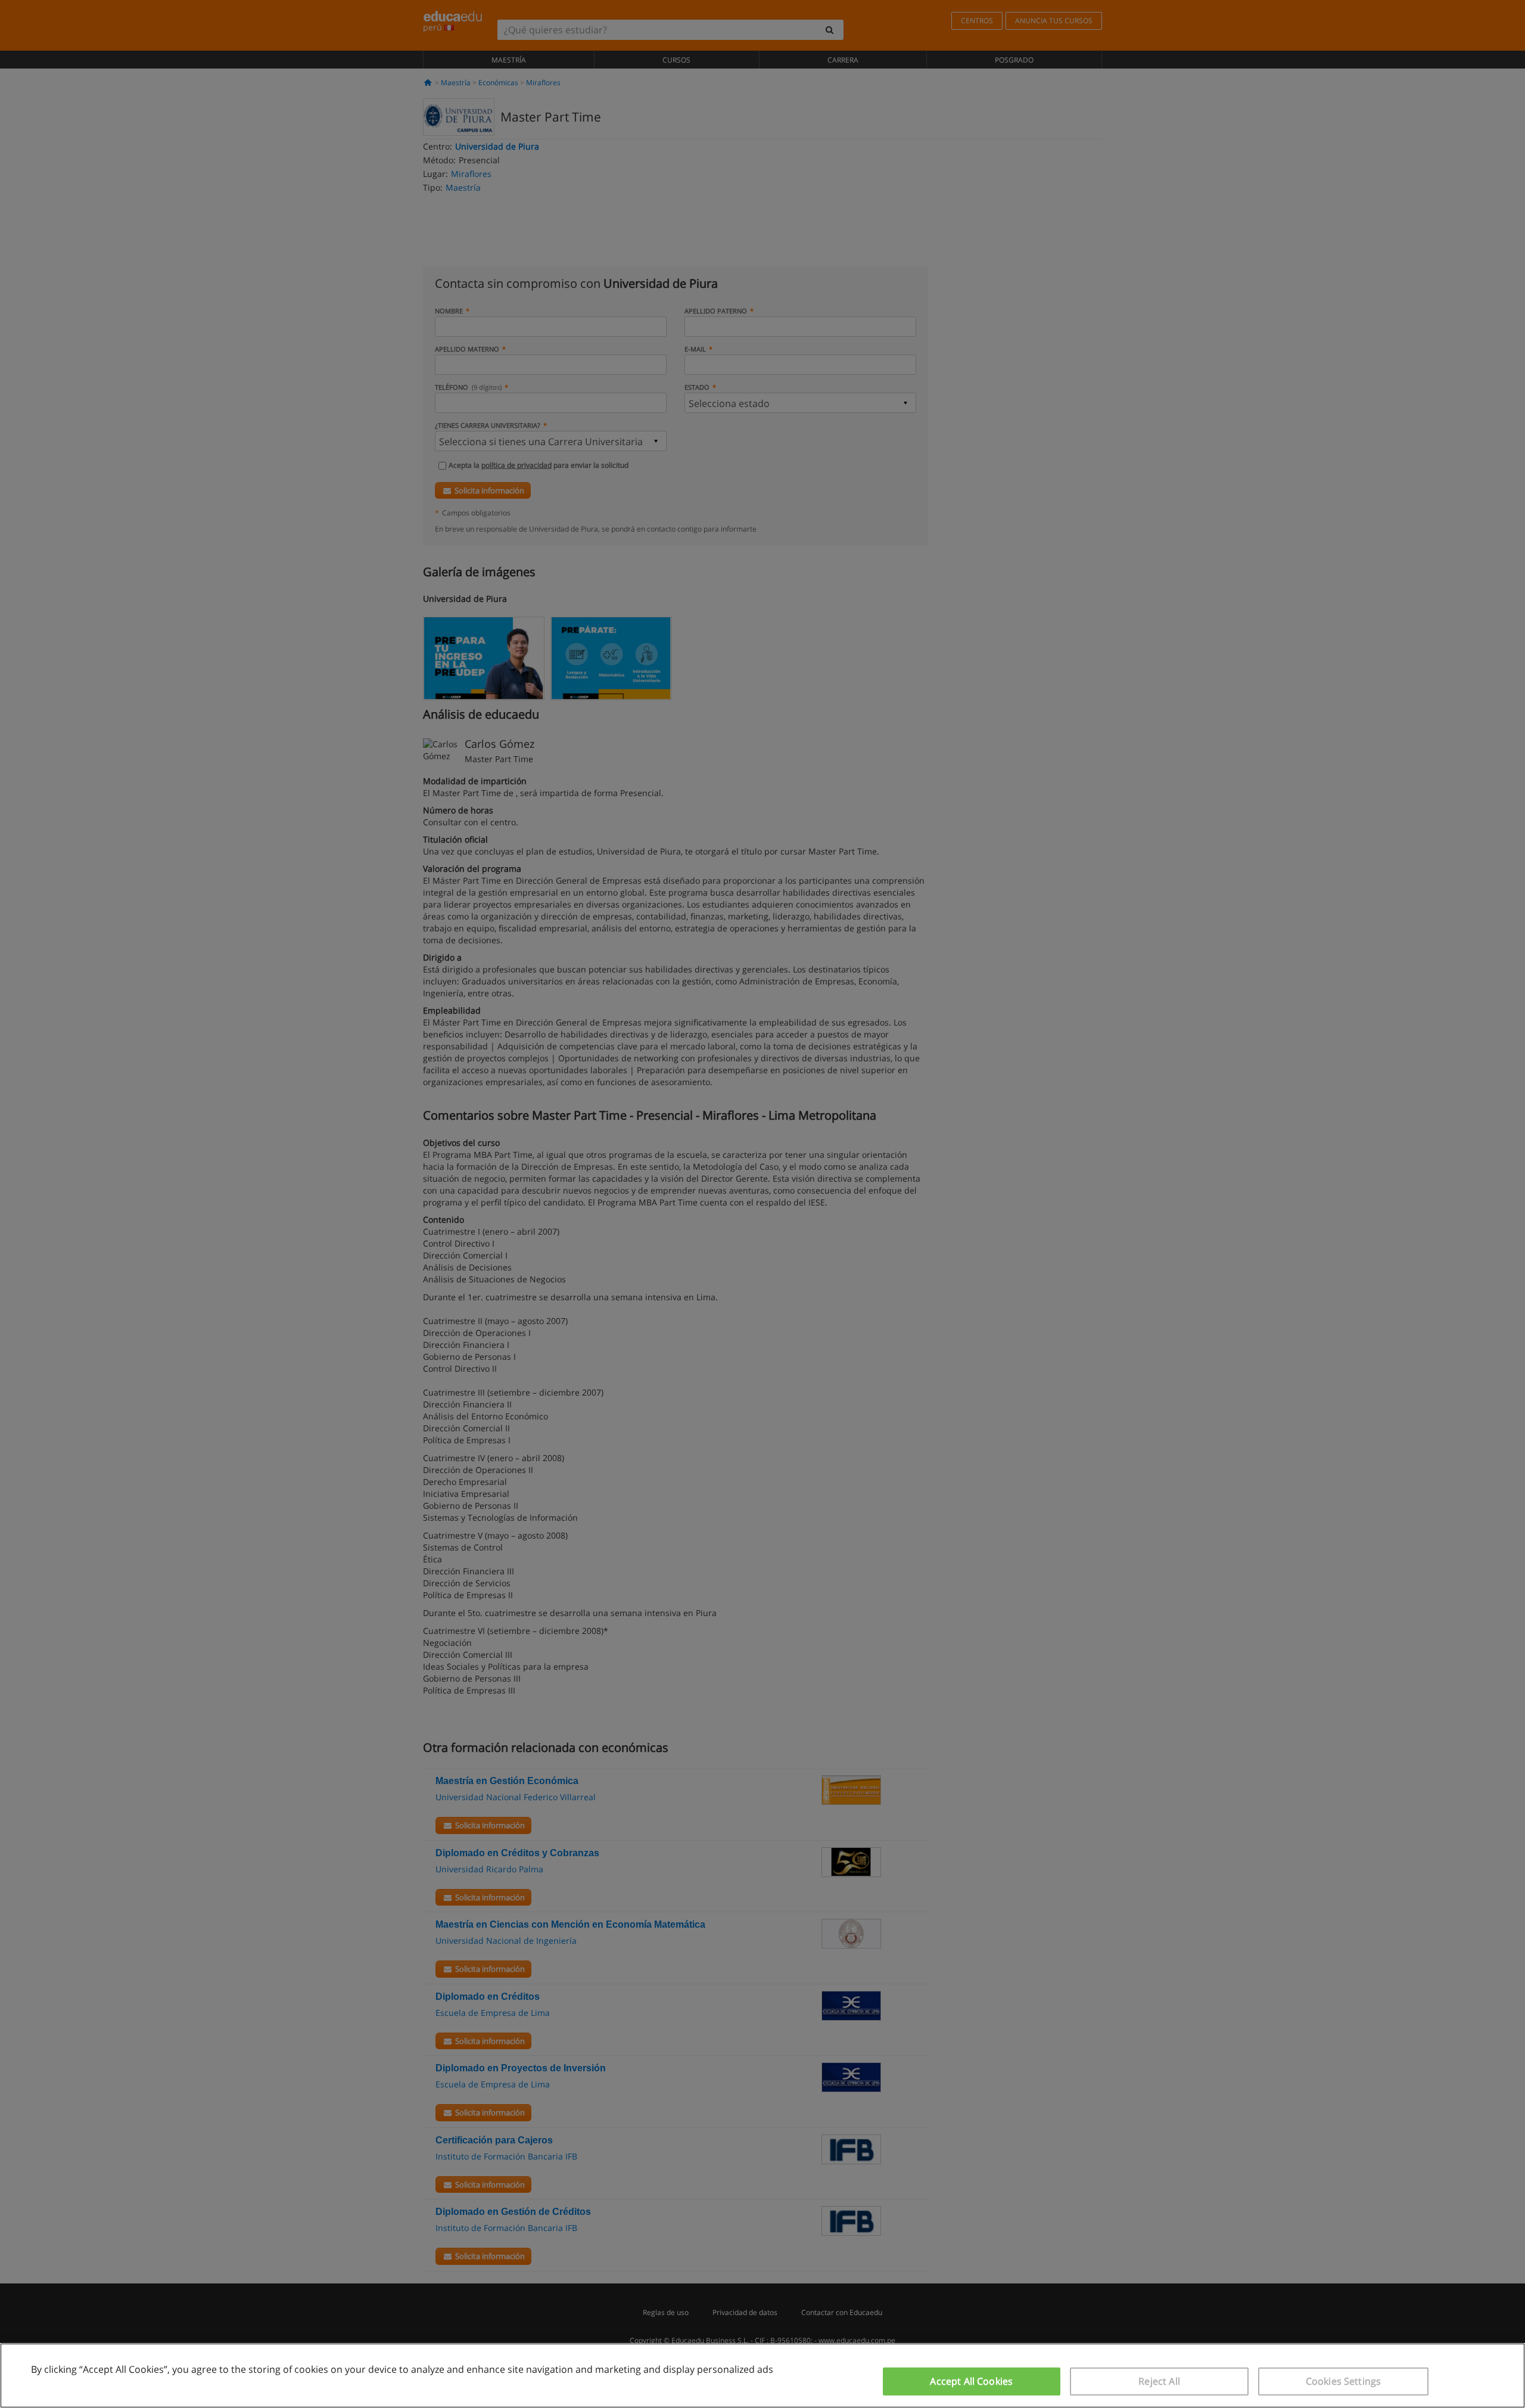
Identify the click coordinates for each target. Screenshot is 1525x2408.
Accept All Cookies (971, 2381)
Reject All (1159, 2381)
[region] (762, 2376)
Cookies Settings (1344, 2381)
